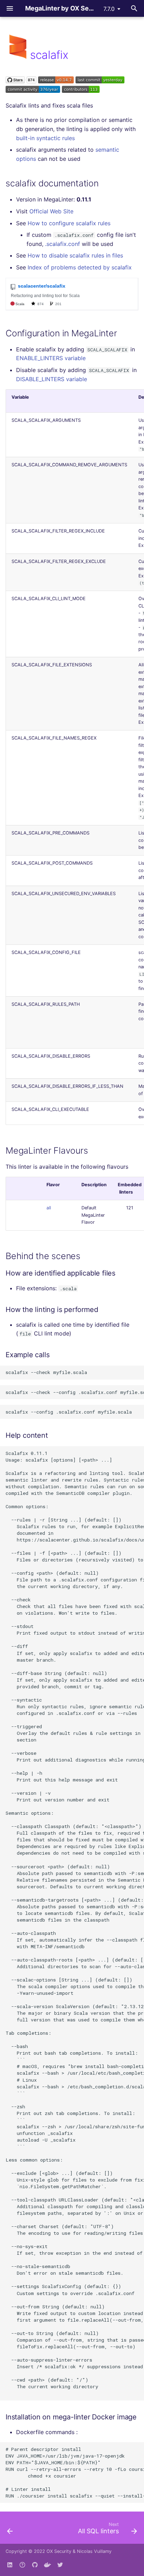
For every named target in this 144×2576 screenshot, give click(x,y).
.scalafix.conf (63, 244)
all (49, 1208)
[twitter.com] (60, 2565)
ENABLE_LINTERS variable (51, 358)
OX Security (59, 2551)
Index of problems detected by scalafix (80, 267)
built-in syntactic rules (45, 138)
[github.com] (22, 2565)
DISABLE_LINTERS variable (52, 379)
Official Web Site (51, 211)
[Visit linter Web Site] (18, 55)
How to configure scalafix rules (69, 223)
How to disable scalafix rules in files (75, 255)
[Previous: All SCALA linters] (10, 2530)
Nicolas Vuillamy (94, 2551)
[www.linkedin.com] (10, 2565)
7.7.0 (109, 9)
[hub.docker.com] (48, 2565)
